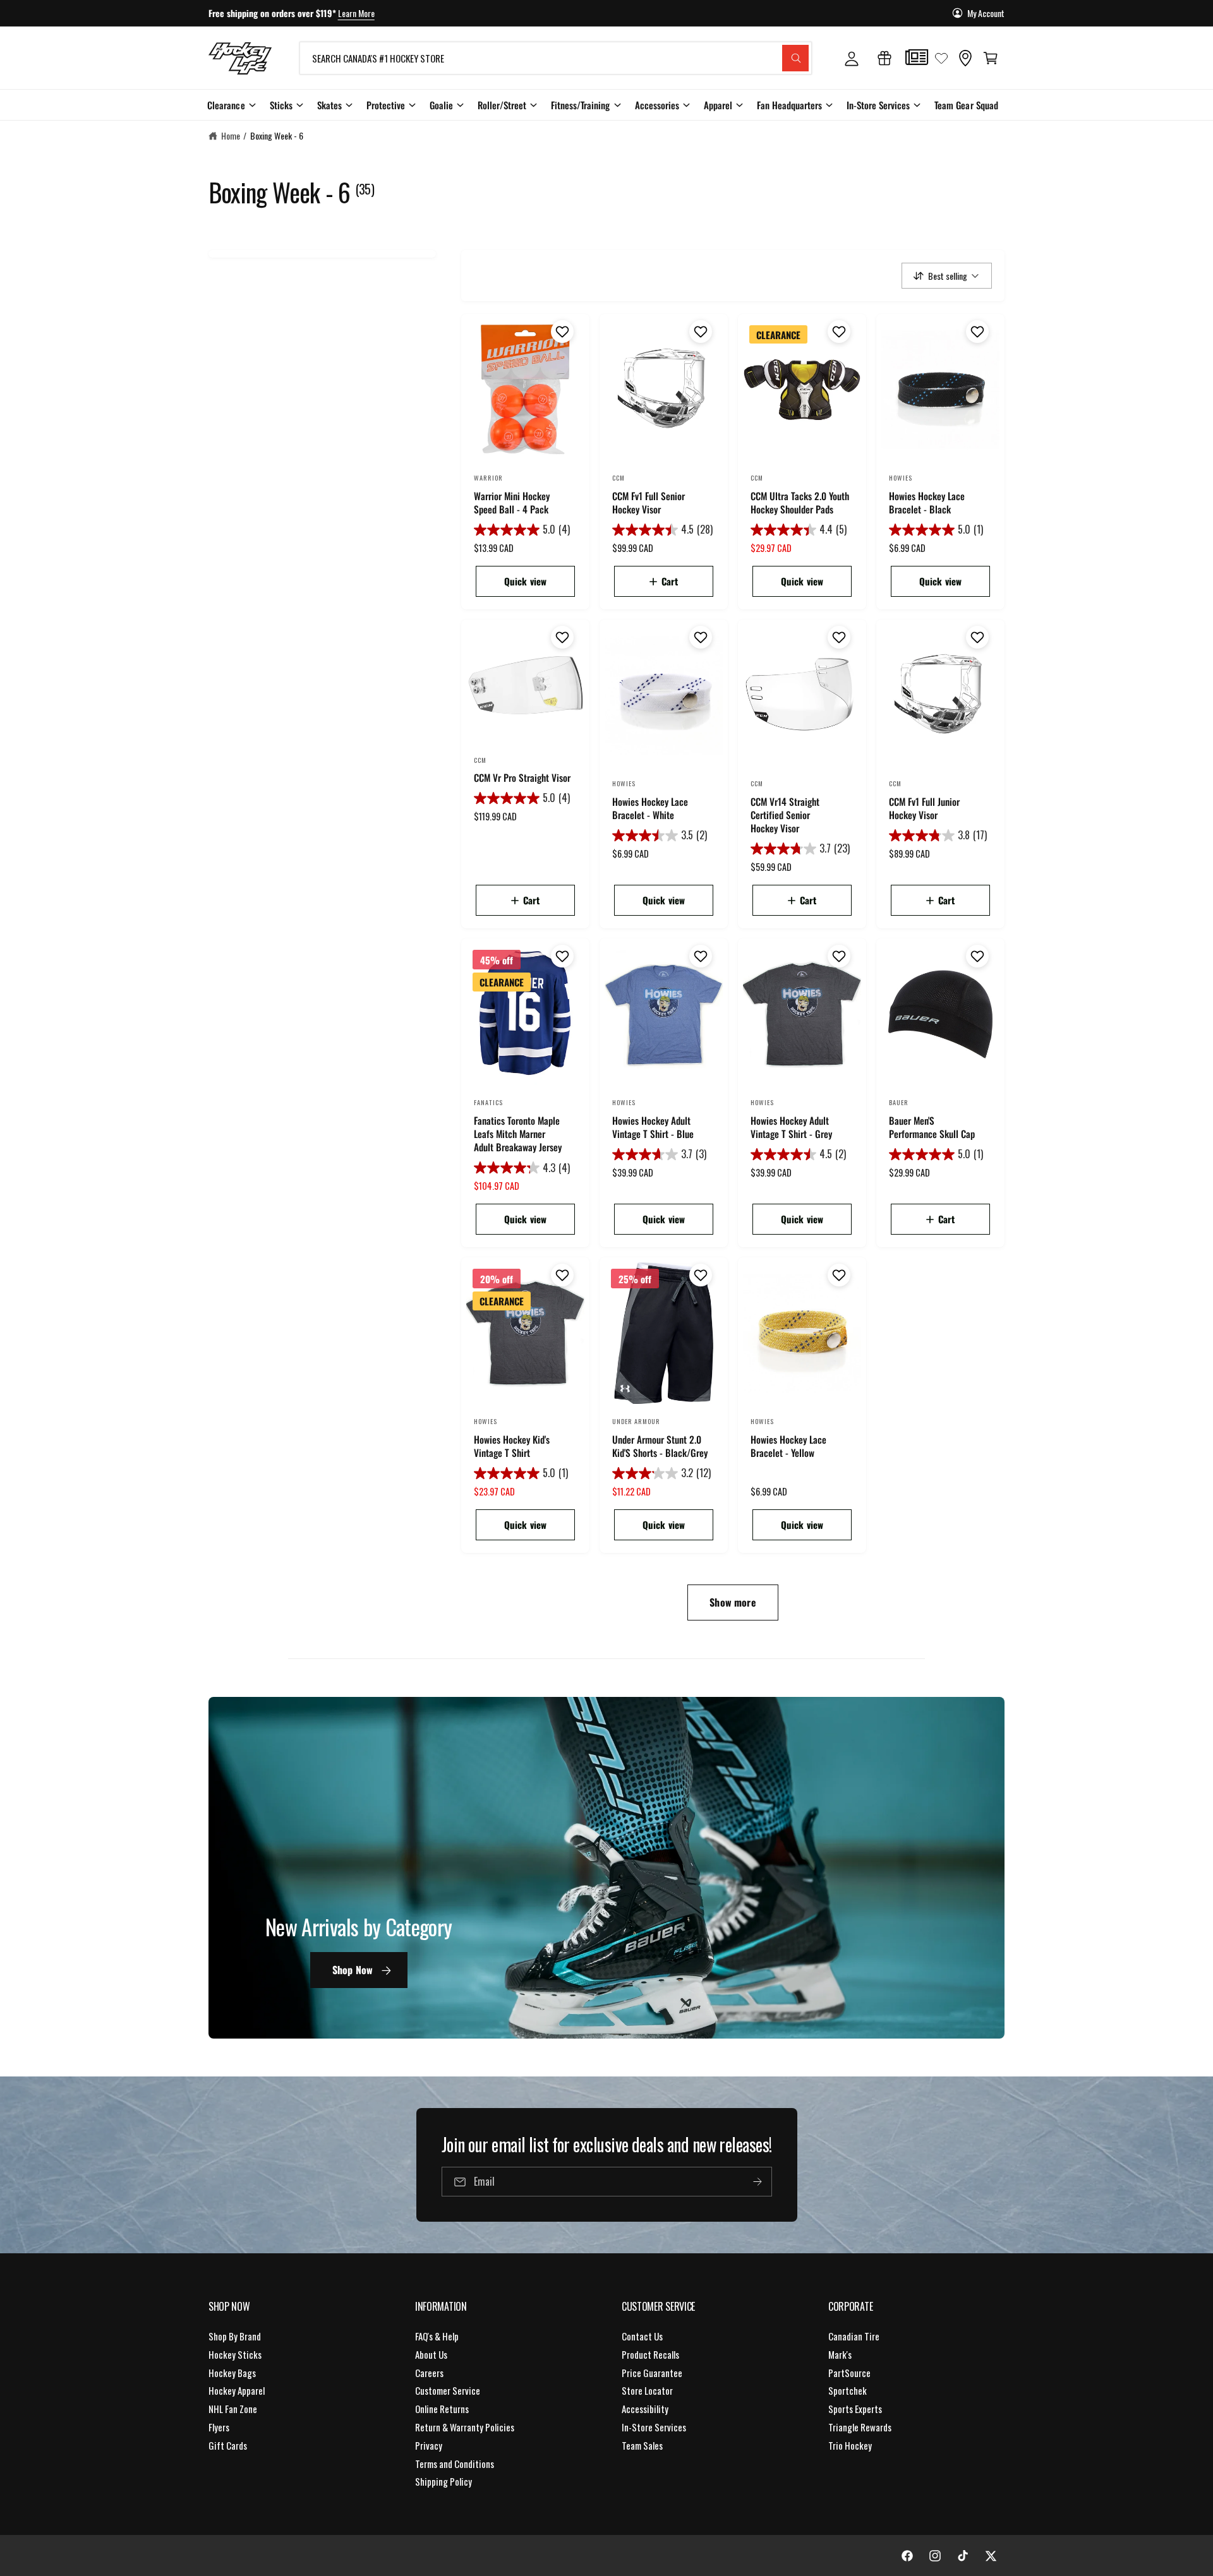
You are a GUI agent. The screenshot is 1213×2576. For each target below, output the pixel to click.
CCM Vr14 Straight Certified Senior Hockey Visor (785, 815)
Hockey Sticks (235, 2354)
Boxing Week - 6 (277, 135)
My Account (986, 13)
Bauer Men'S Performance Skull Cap (932, 1127)
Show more (733, 1602)
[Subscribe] (757, 2182)
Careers (429, 2373)
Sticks (281, 105)
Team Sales (642, 2445)
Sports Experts (855, 2409)
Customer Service (448, 2390)
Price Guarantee (652, 2373)
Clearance (226, 105)
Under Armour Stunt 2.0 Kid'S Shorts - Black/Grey (660, 1446)
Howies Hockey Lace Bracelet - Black (927, 503)
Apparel (718, 105)
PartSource (849, 2373)
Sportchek (848, 2390)
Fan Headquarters (789, 105)
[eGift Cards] (884, 58)
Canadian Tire (854, 2336)
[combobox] (556, 58)
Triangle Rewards (860, 2427)
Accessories (657, 105)
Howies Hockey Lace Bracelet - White (650, 808)
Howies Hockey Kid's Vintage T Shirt (512, 1446)
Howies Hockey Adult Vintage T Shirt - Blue (653, 1127)
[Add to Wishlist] (561, 332)
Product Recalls (650, 2354)
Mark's (840, 2354)
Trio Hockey (850, 2445)
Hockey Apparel (237, 2390)
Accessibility (645, 2409)
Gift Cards (228, 2445)
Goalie (441, 105)
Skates (329, 105)
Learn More (356, 13)
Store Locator (647, 2390)
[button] (991, 58)
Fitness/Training (580, 105)
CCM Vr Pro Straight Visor (522, 778)
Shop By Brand (235, 2336)
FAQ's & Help (437, 2336)
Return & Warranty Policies (465, 2427)
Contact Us (642, 2336)
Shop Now (353, 1970)
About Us (431, 2354)
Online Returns (442, 2409)
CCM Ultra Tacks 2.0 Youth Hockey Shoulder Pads (800, 503)
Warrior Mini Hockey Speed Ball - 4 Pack (512, 503)
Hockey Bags (232, 2373)
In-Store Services (878, 105)
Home (231, 135)
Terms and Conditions (455, 2464)
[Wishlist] (941, 58)
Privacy (429, 2445)
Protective (386, 105)
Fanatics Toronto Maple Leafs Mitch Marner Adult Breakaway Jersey (518, 1134)
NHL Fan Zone (233, 2409)
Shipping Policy (444, 2481)
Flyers (219, 2427)
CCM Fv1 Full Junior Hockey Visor (924, 808)
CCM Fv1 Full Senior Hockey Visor (649, 503)
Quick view (526, 581)
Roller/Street (502, 105)
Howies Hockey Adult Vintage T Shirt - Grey (791, 1127)
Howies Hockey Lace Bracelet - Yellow (788, 1446)
